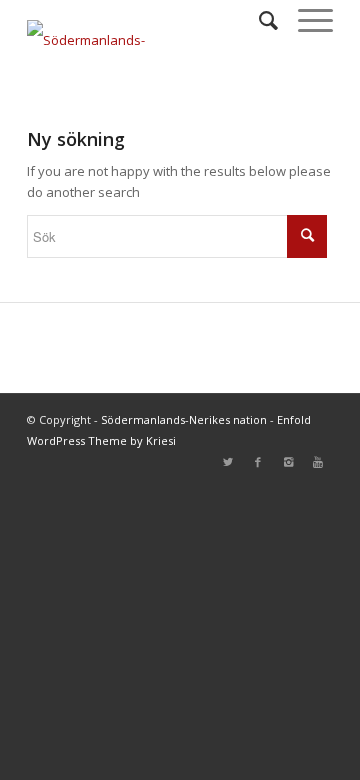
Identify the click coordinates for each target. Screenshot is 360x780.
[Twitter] (228, 462)
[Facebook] (258, 462)
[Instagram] (288, 462)
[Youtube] (318, 462)
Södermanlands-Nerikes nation (184, 419)
